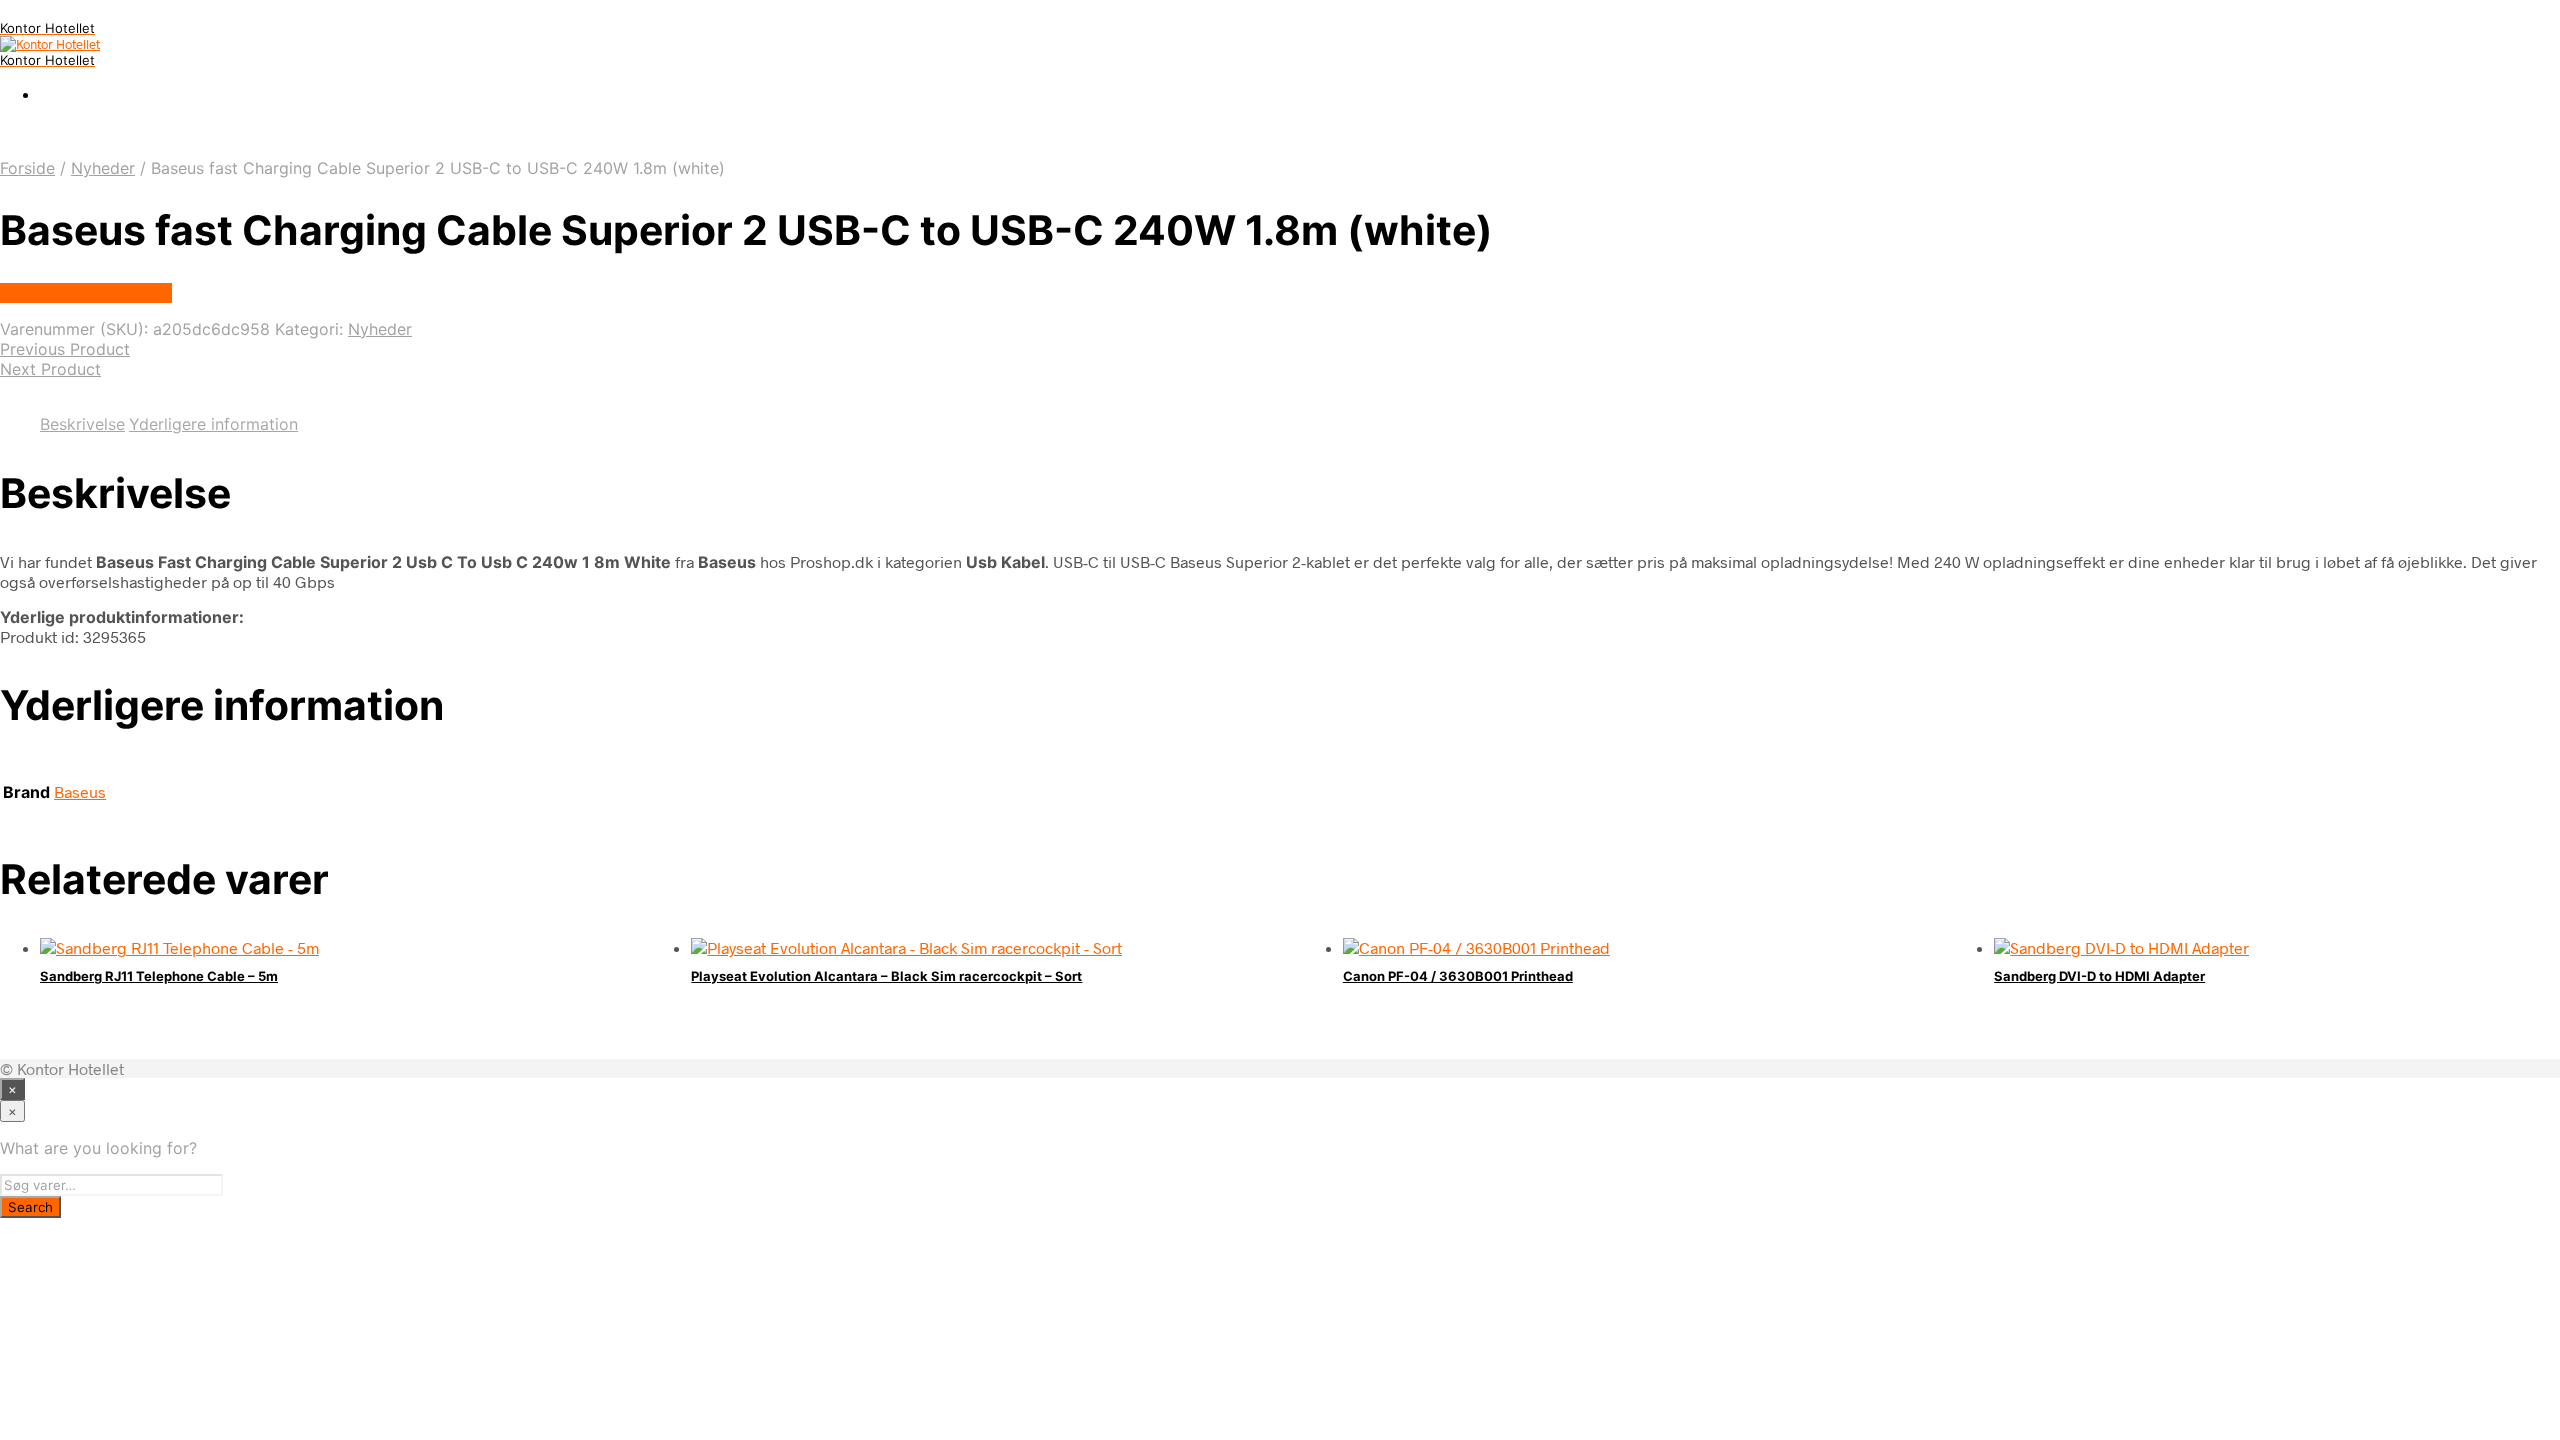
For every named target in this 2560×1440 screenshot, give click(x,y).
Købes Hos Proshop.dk (86, 293)
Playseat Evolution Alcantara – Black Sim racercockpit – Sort (886, 976)
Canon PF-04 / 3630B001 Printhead (1458, 976)
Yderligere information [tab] (213, 424)
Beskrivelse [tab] (82, 424)
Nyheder (103, 168)
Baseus (80, 791)
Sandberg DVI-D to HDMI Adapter (2099, 976)
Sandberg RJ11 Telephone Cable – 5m (159, 976)
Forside (27, 168)
